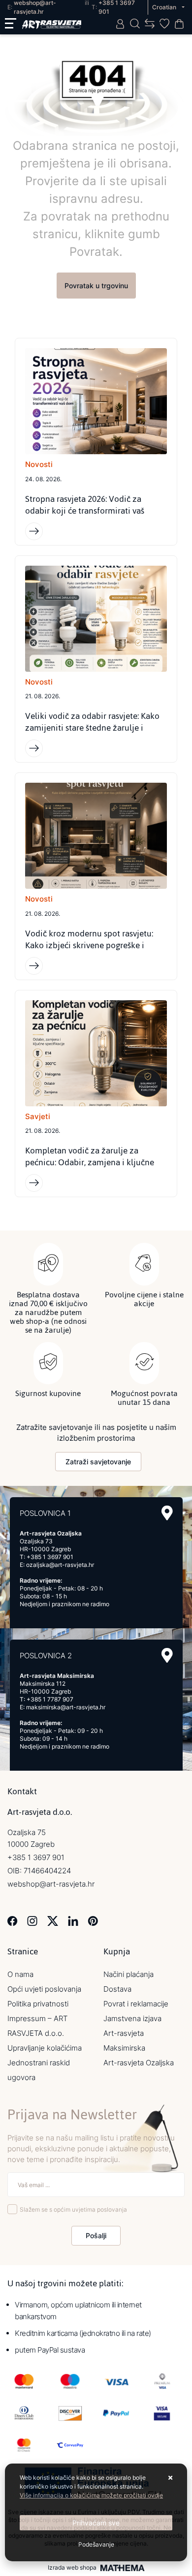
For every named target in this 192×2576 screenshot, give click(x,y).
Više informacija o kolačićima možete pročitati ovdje (91, 2495)
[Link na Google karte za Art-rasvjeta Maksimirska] (167, 1656)
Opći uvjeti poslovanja (44, 1989)
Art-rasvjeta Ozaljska (139, 2063)
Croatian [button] (165, 7)
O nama (20, 1974)
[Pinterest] (93, 1920)
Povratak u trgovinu (96, 286)
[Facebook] (13, 1920)
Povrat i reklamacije (136, 2004)
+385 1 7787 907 (50, 1699)
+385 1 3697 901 (50, 1557)
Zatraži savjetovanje (98, 1462)
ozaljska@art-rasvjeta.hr (60, 1565)
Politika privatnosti (38, 2004)
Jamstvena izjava (132, 2018)
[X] (53, 1920)
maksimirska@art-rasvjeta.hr (66, 1707)
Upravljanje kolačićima (45, 2048)
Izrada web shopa (72, 2568)
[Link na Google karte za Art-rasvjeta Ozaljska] (167, 1513)
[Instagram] (32, 1920)
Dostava (117, 1989)
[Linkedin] (73, 1920)
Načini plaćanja (128, 1974)
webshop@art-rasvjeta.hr (51, 1884)
